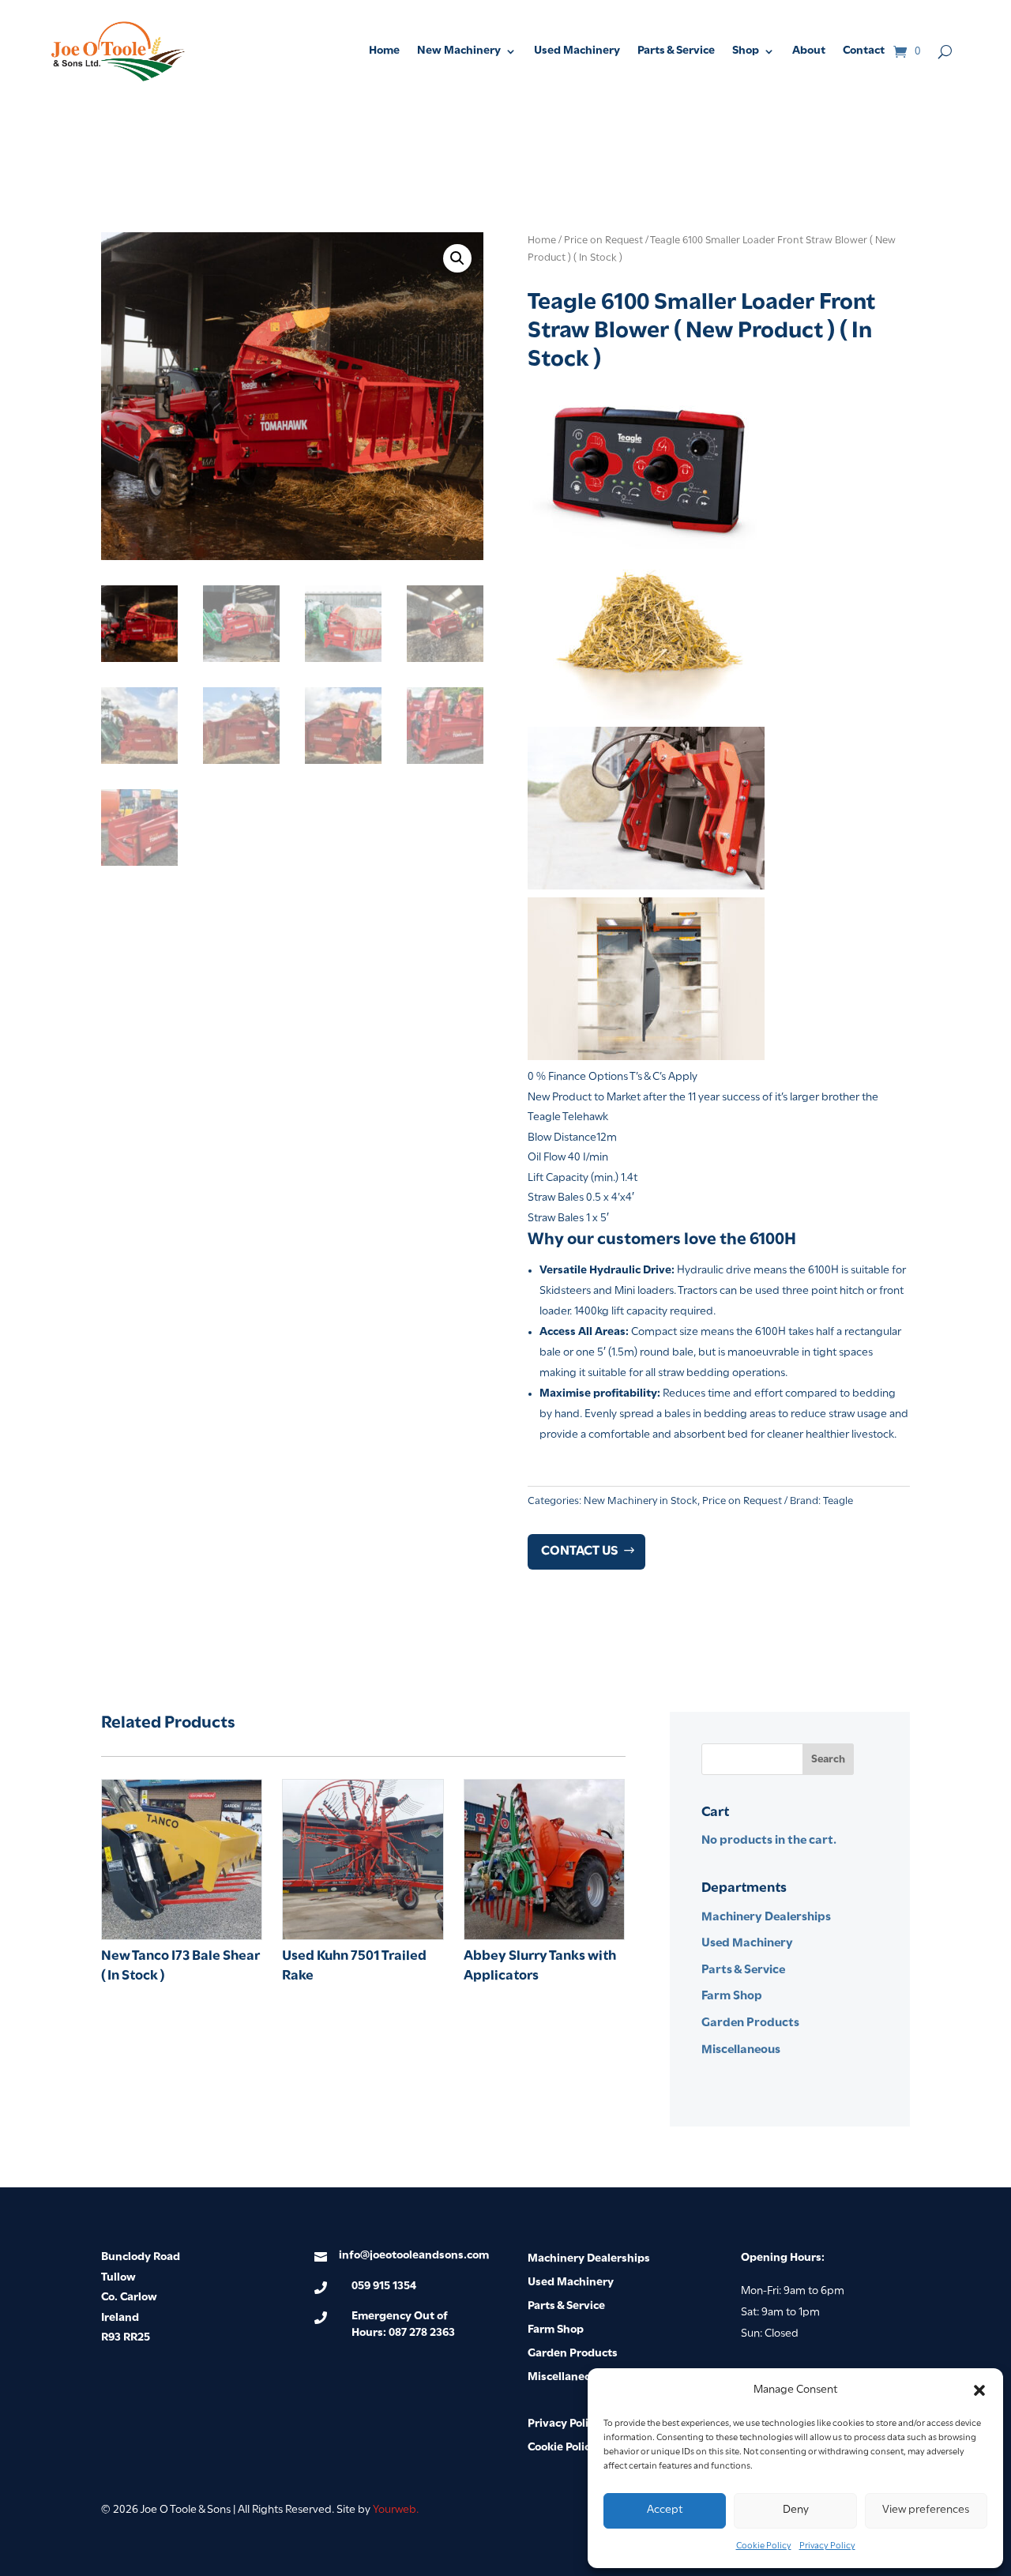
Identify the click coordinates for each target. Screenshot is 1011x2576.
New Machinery (459, 51)
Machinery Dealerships (766, 1917)
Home (384, 51)
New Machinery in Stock (641, 1501)
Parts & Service (676, 51)
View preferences (926, 2510)
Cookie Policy (764, 2546)
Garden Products (750, 2023)
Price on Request (603, 241)
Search (828, 1760)
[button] (979, 2390)
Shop (746, 51)
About (809, 51)
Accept (665, 2510)
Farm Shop (732, 1996)
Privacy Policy (827, 2546)
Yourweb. (396, 2510)
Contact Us (580, 1551)
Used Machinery (577, 51)
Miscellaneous (741, 2050)
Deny (796, 2510)
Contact (864, 51)
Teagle (838, 1501)
